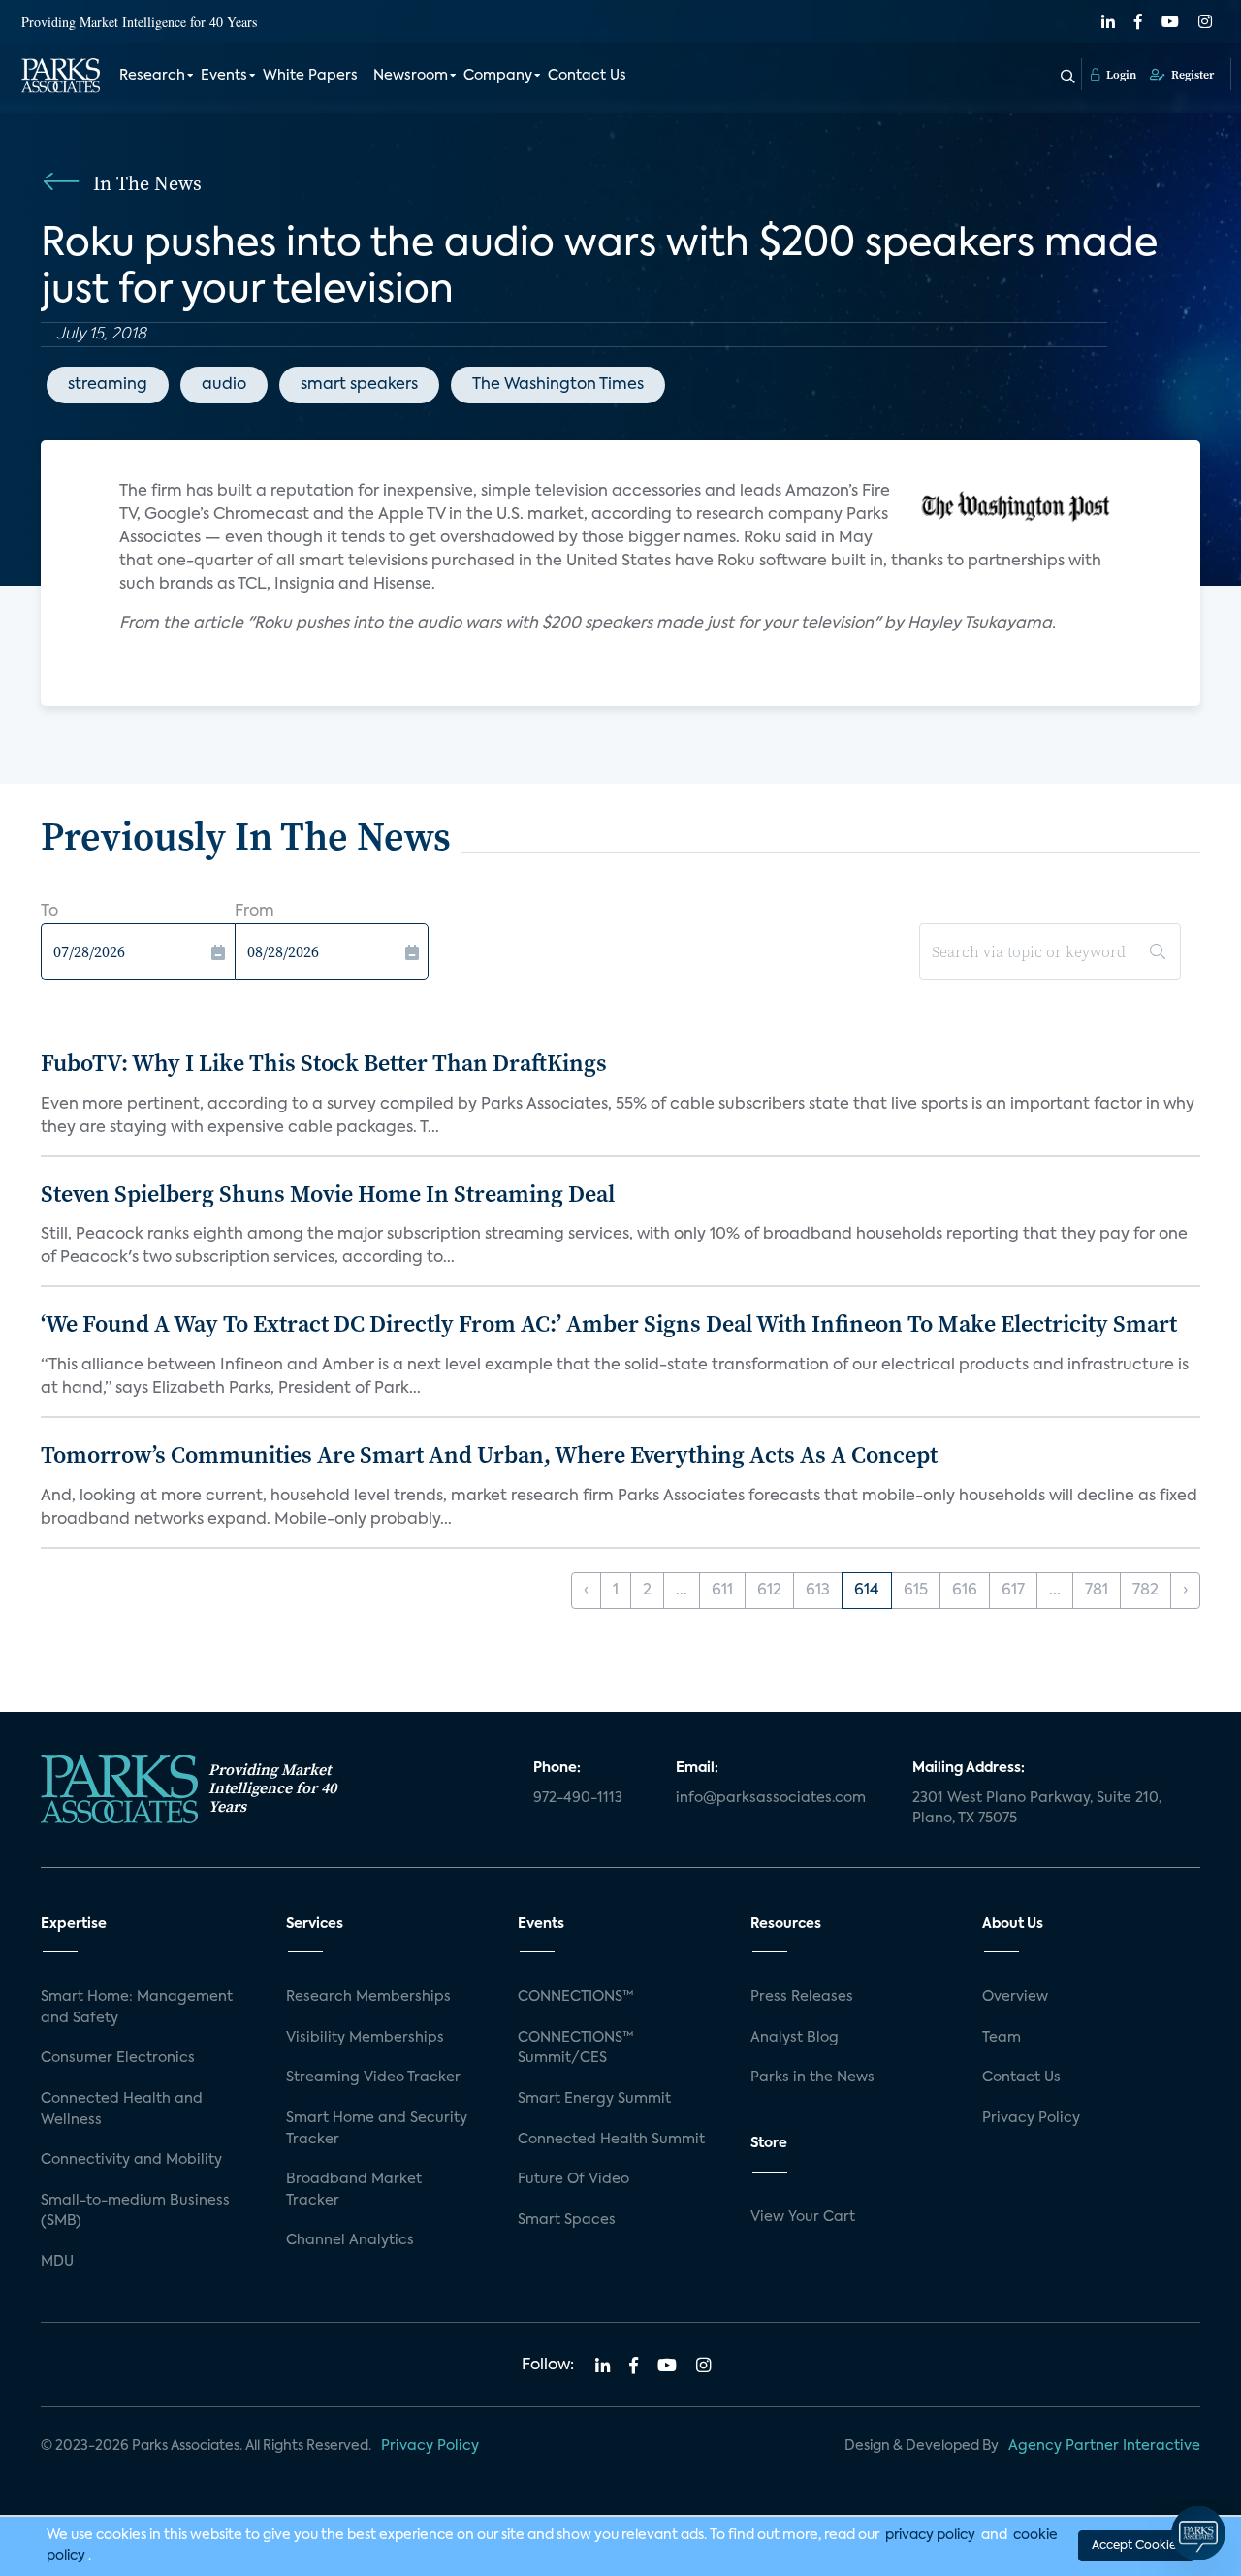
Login (1120, 75)
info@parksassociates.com (771, 1798)
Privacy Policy (1031, 2118)
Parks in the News (812, 2077)
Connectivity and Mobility (131, 2160)
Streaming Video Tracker (373, 2077)
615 (916, 1591)
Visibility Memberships (365, 2038)
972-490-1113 (578, 1798)
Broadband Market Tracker (354, 2190)
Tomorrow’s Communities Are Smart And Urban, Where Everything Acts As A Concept (489, 1454)
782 (1146, 1591)
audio (224, 385)
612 (769, 1591)
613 (818, 1591)
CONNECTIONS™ (576, 1997)
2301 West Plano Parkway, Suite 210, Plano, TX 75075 (1037, 1809)
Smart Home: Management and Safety (137, 2008)
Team (1002, 2038)
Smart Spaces (567, 2220)
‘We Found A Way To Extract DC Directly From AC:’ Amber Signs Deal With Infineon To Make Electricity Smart (609, 1323)
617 (1013, 1591)
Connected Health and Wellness (122, 2109)
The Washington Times (558, 385)
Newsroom (411, 76)
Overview (1015, 1997)
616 (965, 1591)
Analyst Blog (795, 2038)
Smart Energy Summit (594, 2099)
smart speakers (359, 385)
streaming (108, 385)
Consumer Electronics (118, 2058)
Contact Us (587, 76)
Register (1191, 75)
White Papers (310, 76)
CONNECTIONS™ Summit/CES (576, 2048)
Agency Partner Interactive (1104, 2446)
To (49, 912)
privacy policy (930, 2535)
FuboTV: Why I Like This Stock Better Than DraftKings (324, 1063)
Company (498, 76)
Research (152, 76)
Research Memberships (368, 1997)
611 (722, 1591)
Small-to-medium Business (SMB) (135, 2211)
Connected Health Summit (611, 2140)
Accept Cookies (1136, 2546)
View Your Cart (803, 2217)
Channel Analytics (350, 2240)
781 (1097, 1591)
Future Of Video (573, 2179)
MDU (57, 2262)
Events (224, 76)
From (255, 912)
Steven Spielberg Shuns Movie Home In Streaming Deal (328, 1193)
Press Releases (802, 1997)
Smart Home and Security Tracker (377, 2129)
